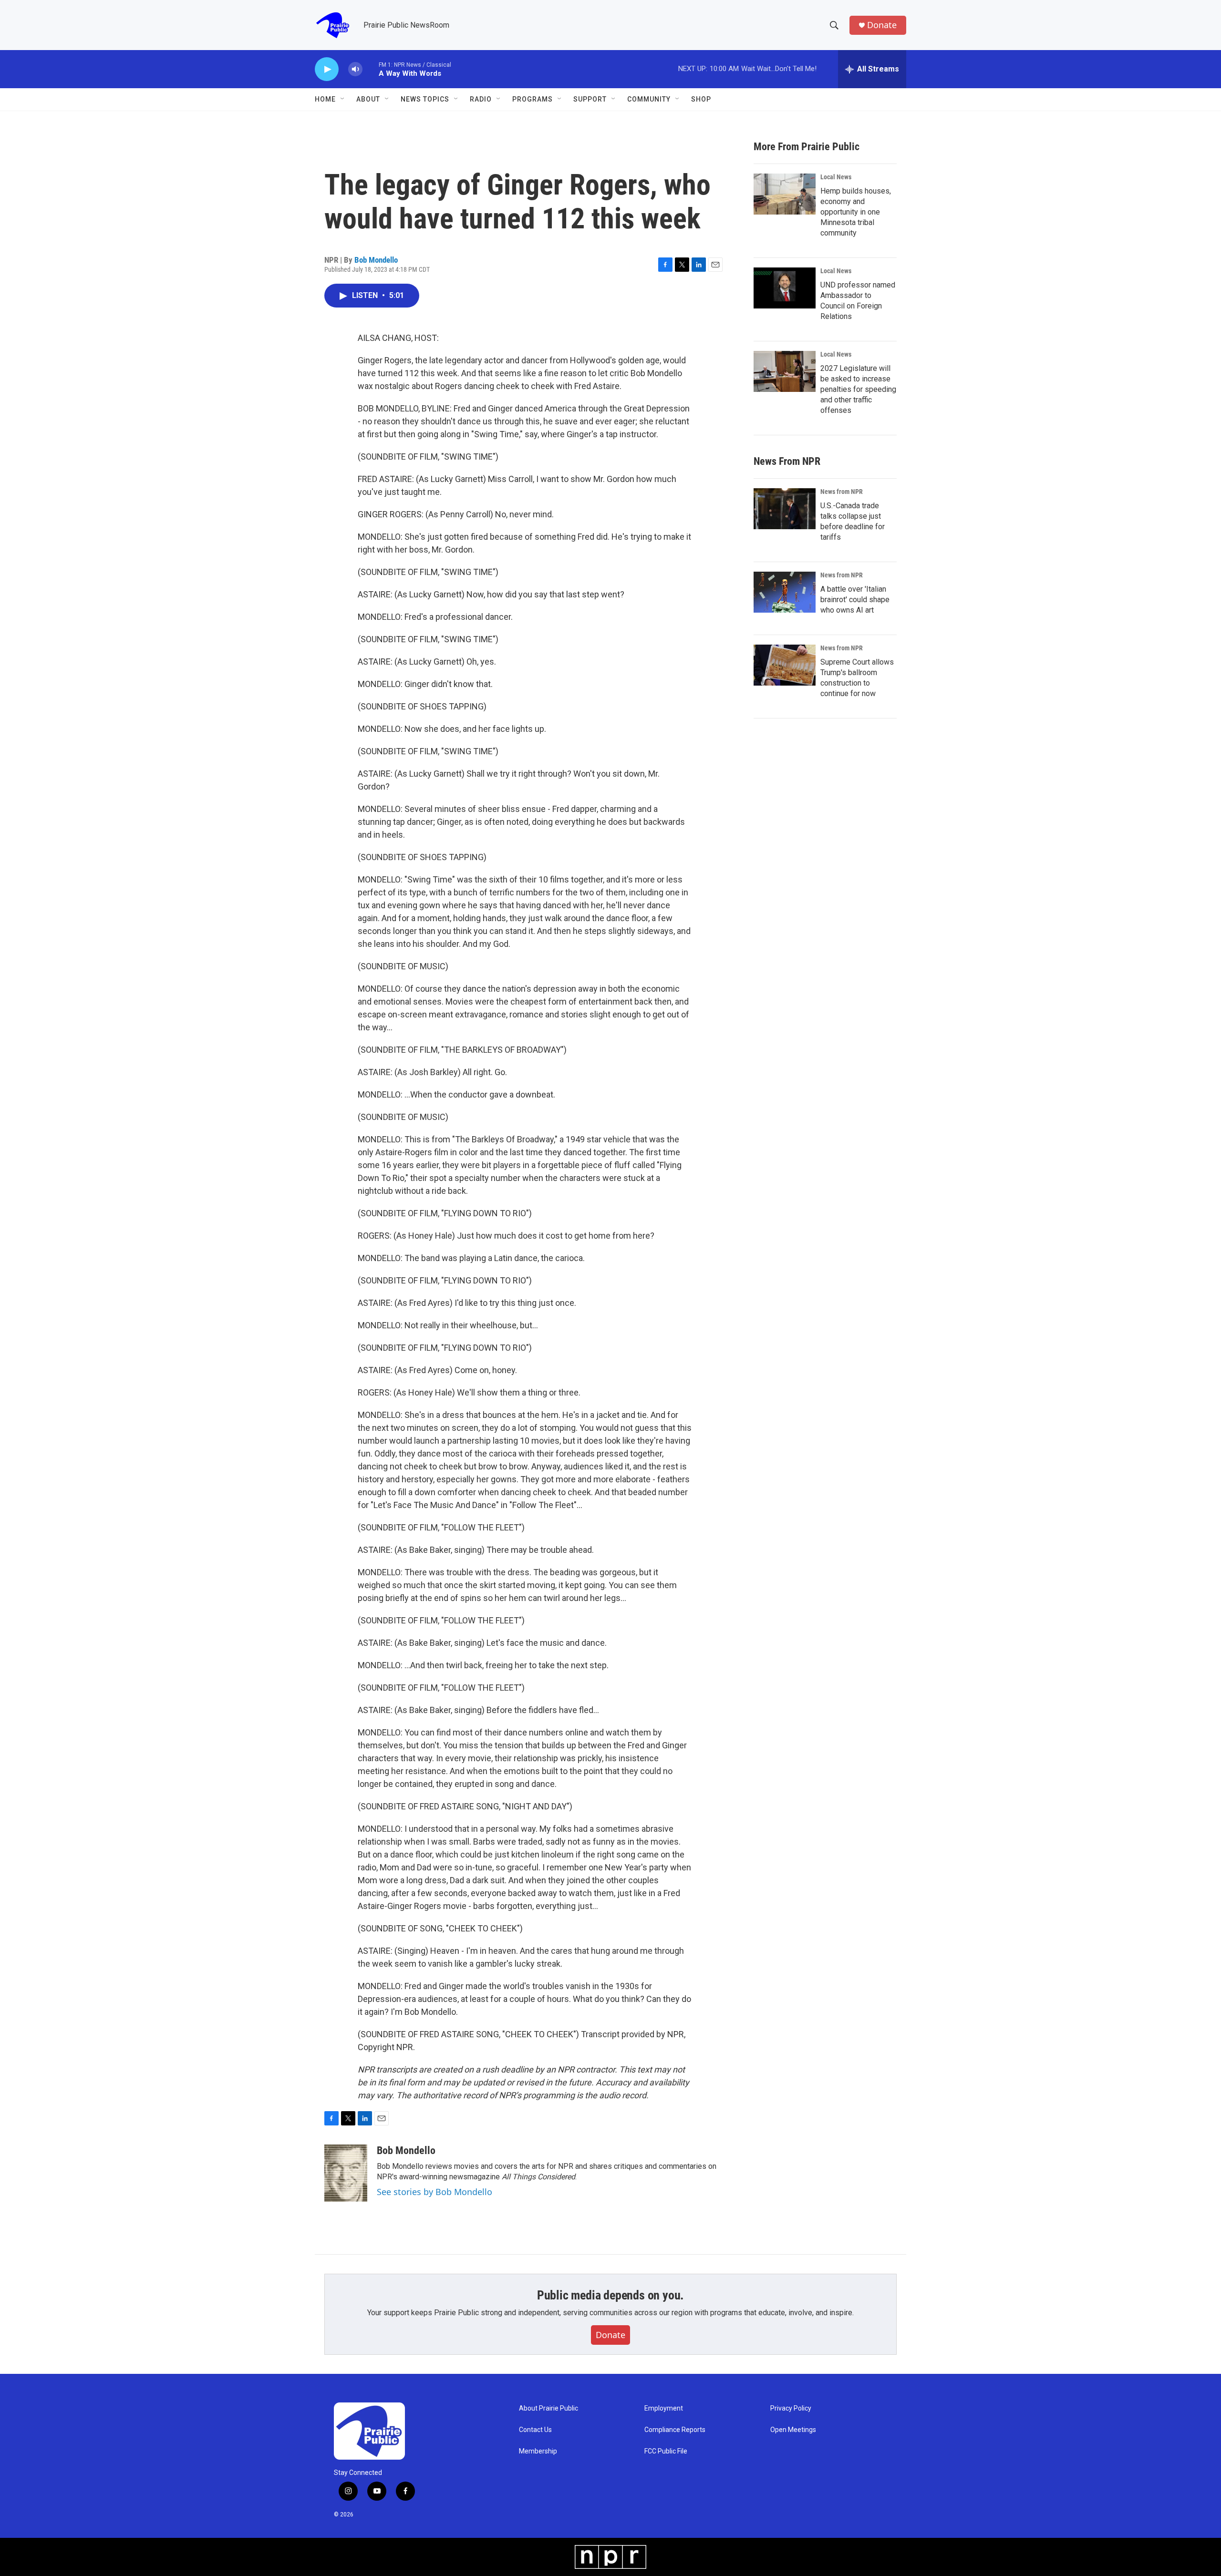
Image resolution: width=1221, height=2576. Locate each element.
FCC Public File (666, 2451)
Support (590, 99)
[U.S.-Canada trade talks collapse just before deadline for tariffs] (785, 509)
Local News (836, 177)
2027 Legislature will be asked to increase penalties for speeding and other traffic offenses (858, 389)
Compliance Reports (675, 2430)
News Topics (425, 99)
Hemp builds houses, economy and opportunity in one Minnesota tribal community (856, 212)
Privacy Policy (791, 2408)
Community (649, 99)
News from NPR (842, 492)
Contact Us (535, 2430)
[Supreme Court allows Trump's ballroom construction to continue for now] (785, 665)
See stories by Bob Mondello (435, 2192)
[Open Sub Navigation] (343, 99)
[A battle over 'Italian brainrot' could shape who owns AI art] (785, 592)
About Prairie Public (548, 2408)
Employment (664, 2408)
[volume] (355, 69)
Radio (481, 99)
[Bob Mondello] (346, 2173)
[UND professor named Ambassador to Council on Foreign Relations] (785, 288)
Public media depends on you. (610, 2295)
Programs (533, 99)
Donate (882, 25)
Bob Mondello (376, 260)
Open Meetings (793, 2430)
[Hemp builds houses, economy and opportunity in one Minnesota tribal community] (785, 194)
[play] (327, 69)
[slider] (371, 69)
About (368, 99)
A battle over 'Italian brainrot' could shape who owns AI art (855, 600)
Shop (701, 99)
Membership (538, 2451)
